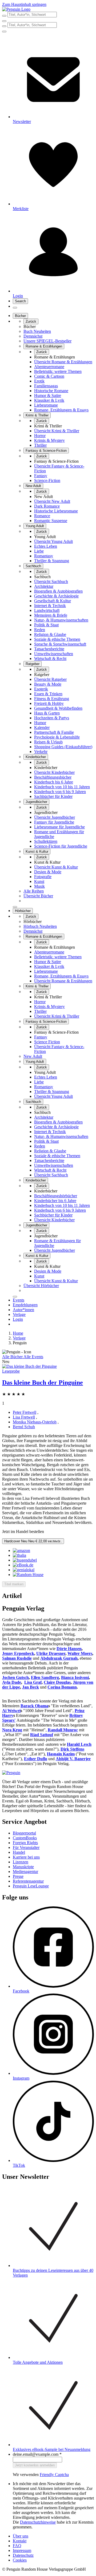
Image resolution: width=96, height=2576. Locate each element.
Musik (39, 886)
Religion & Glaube (50, 634)
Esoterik (41, 689)
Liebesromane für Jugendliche (59, 827)
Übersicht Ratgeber (50, 679)
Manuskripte (23, 1867)
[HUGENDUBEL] (25, 1560)
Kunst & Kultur (37, 851)
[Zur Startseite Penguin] (16, 9)
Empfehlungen (25, 1305)
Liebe (39, 551)
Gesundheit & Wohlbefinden (58, 708)
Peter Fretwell (25, 1412)
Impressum (22, 2550)
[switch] (14, 1584)
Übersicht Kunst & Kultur (56, 867)
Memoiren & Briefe (51, 615)
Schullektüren (46, 841)
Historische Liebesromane (56, 511)
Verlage (19, 1314)
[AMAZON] (21, 1550)
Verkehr (41, 752)
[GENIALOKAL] (24, 1570)
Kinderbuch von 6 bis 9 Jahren (60, 792)
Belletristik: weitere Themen (58, 371)
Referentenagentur (28, 1881)
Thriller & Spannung (52, 561)
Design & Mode (48, 872)
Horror (40, 436)
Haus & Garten (47, 713)
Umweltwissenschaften (54, 654)
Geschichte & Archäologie (56, 596)
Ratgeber (33, 664)
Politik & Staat (46, 625)
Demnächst (33, 336)
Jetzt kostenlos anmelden (35, 2465)
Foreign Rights (25, 1843)
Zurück (31, 321)
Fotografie (43, 877)
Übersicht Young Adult (53, 541)
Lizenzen (21, 1862)
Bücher (20, 316)
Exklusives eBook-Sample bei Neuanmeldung (52, 2449)
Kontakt (20, 2541)
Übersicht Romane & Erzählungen (63, 362)
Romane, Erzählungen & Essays (61, 410)
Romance (42, 516)
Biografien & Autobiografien (58, 591)
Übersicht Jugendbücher (55, 817)
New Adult (33, 486)
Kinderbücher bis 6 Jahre (55, 1201)
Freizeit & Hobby (49, 703)
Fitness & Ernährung (52, 699)
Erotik (39, 381)
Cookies (20, 2560)
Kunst (39, 881)
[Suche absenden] (4, 16)
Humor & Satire (48, 395)
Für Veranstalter (26, 1847)
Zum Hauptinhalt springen (24, 4)
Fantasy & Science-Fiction (46, 451)
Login (18, 1319)
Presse (18, 1876)
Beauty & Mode (48, 684)
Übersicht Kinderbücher (54, 772)
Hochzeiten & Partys (52, 718)
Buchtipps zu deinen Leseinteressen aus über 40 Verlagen (53, 2273)
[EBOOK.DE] (23, 1565)
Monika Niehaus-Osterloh (35, 1422)
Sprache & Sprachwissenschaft (60, 644)
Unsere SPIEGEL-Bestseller (47, 341)
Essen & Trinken (48, 694)
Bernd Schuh (24, 1427)
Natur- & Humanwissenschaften (61, 620)
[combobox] (48, 15)
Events (19, 1300)
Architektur (44, 586)
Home (18, 1333)
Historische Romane (51, 391)
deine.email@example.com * (37, 2454)
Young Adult (35, 526)
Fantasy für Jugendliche (54, 822)
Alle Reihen (34, 891)
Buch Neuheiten (37, 331)
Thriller (40, 445)
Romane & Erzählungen (44, 346)
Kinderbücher (36, 757)
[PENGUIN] (28, 1575)
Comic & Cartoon (49, 376)
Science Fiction (47, 1042)
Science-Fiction (47, 480)
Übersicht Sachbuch (51, 582)
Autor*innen (23, 1310)
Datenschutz (23, 2555)
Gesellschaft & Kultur (53, 601)
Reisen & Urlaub (48, 742)
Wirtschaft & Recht (50, 659)
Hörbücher (23, 911)
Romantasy (44, 556)
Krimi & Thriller (37, 415)
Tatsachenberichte (49, 649)
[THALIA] (19, 1555)
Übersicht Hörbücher (41, 1286)
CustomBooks (25, 1838)
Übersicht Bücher (38, 896)
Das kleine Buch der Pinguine (43, 1382)
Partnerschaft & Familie (54, 732)
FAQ (17, 2546)
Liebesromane (46, 405)
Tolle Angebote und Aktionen (38, 2362)
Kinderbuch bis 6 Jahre (54, 782)
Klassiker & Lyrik (49, 400)
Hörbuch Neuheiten (40, 926)
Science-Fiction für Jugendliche (61, 846)
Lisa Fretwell (24, 1417)
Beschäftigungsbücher (53, 777)
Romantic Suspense (51, 521)
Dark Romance (47, 506)
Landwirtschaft (47, 610)
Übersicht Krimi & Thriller (57, 431)
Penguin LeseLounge (31, 1886)
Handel (19, 1852)
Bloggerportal (24, 1833)
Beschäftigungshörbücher (56, 1196)
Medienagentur (25, 1872)
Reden (40, 630)
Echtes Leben (46, 546)
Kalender (42, 727)
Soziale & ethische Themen (57, 639)
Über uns (21, 2536)
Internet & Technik (50, 606)
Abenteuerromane (49, 367)
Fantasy (41, 476)
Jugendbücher (36, 802)
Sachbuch (33, 566)
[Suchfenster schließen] (4, 21)
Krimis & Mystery (49, 440)
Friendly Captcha (54, 2475)
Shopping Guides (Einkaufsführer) (63, 747)
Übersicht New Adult (52, 501)
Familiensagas (46, 386)
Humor (40, 723)
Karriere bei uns (26, 1857)
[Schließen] (15, 907)
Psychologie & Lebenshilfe (57, 737)
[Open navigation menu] (15, 308)
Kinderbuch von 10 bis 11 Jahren (62, 787)
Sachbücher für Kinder (53, 796)
